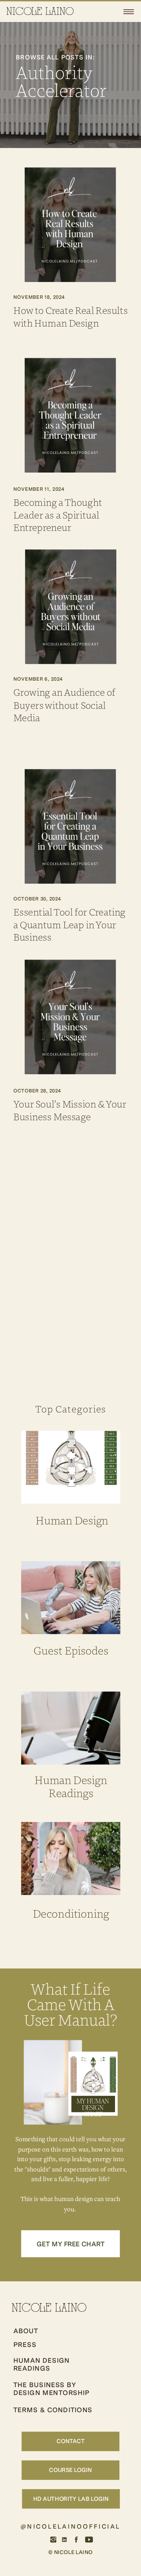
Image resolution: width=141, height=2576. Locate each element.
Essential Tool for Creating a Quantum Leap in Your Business (69, 925)
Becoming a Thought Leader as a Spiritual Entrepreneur (58, 515)
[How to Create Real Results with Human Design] (70, 225)
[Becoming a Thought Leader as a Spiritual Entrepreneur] (70, 415)
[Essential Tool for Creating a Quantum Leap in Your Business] (70, 826)
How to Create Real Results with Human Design (71, 316)
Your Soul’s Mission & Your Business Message (70, 1110)
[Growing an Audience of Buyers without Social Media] (71, 607)
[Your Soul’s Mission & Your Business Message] (70, 1017)
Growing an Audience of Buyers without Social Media (65, 705)
